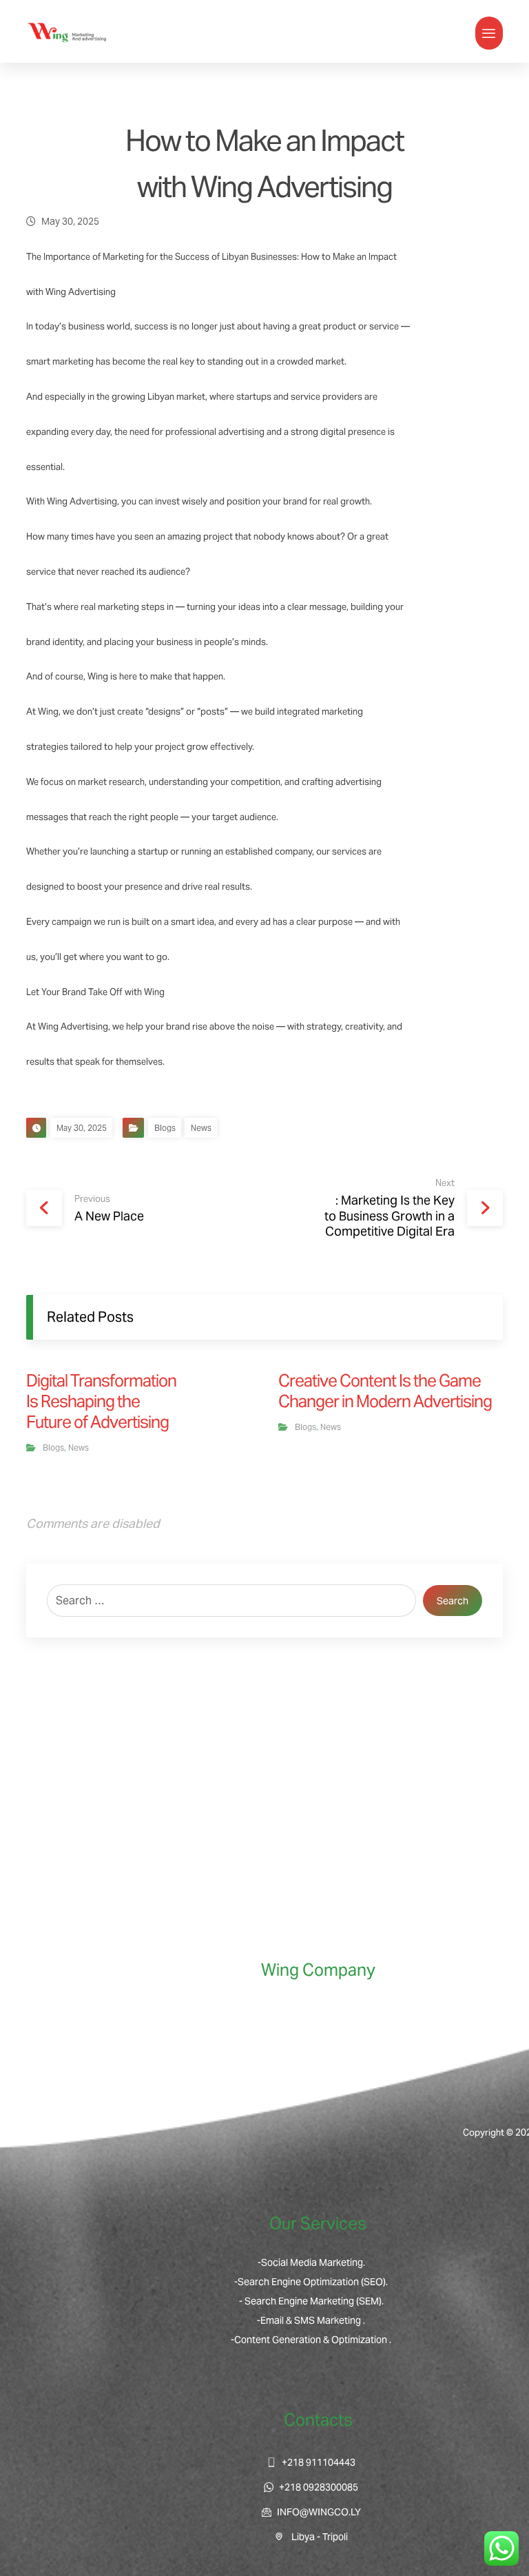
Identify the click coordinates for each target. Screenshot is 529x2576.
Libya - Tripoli (319, 2537)
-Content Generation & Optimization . (311, 2340)
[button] (489, 33)
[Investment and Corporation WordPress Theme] (68, 33)
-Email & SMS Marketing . (311, 2320)
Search (453, 1601)
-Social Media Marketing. (311, 2262)
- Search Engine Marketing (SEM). (311, 2301)
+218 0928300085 (319, 2487)
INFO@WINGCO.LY (319, 2512)
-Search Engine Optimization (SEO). (311, 2282)
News (201, 1128)
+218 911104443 (319, 2462)
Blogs (165, 1128)
